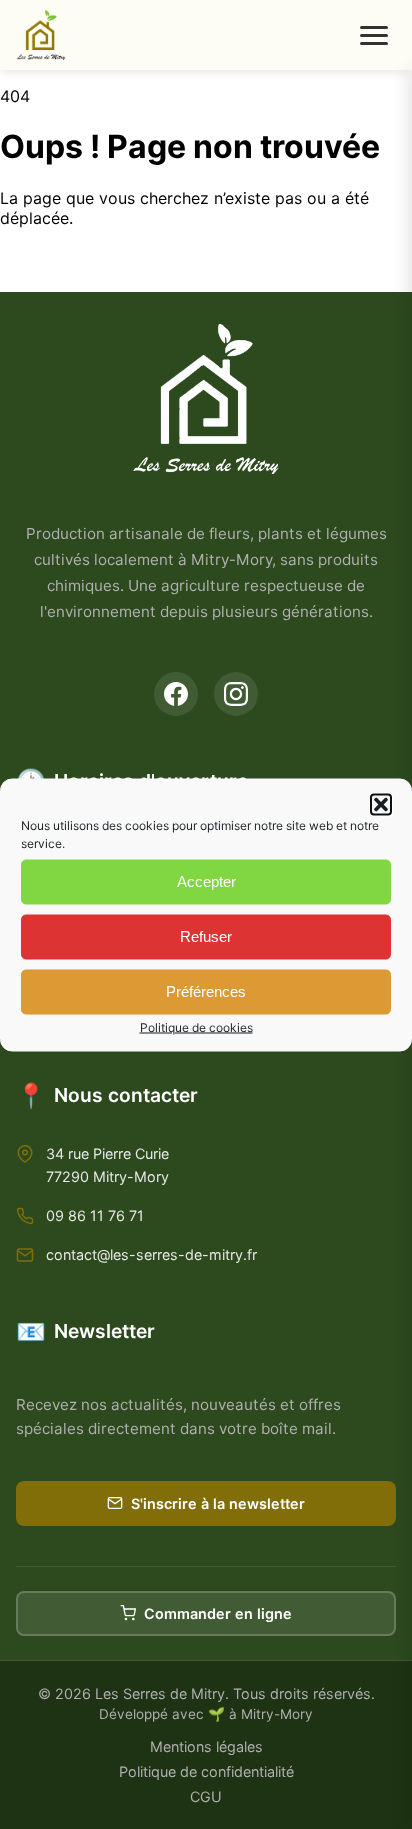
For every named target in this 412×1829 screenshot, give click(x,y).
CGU (206, 1796)
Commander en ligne (218, 1613)
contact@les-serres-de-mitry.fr (151, 1254)
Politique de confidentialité (206, 1771)
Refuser (206, 936)
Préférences (206, 991)
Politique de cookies (196, 1026)
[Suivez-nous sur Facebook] (176, 694)
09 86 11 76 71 (95, 1215)
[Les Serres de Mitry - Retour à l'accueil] (41, 35)
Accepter (206, 881)
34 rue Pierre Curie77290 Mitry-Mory (107, 1165)
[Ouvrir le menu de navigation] (374, 35)
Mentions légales (206, 1746)
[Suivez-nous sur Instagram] (236, 694)
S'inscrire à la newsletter (218, 1503)
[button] (381, 804)
